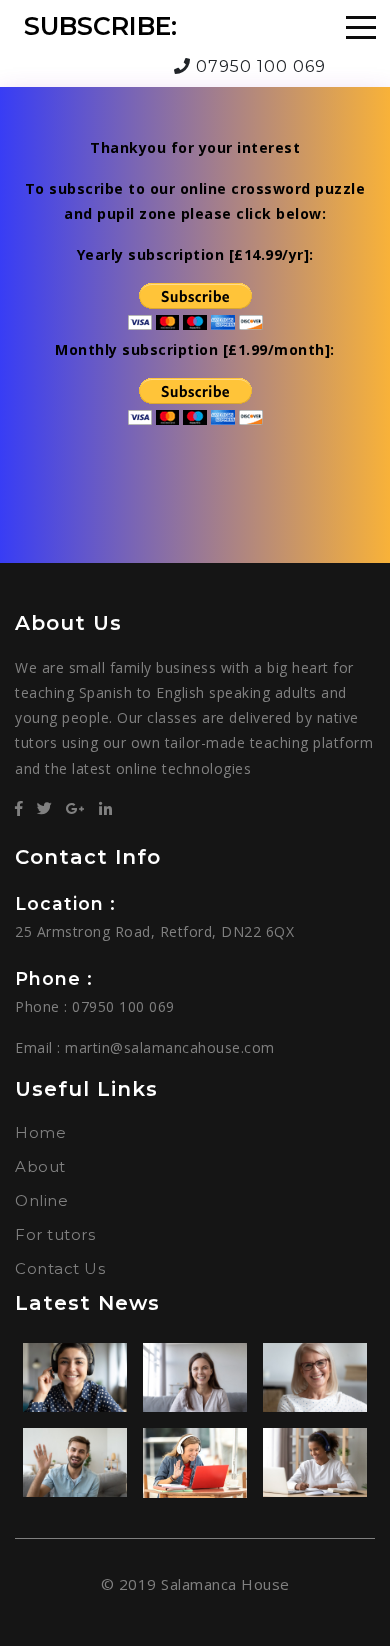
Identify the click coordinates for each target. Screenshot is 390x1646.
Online (41, 1200)
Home (40, 1132)
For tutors (55, 1234)
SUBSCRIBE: (100, 26)
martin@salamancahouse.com (170, 1047)
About (40, 1166)
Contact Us (60, 1268)
